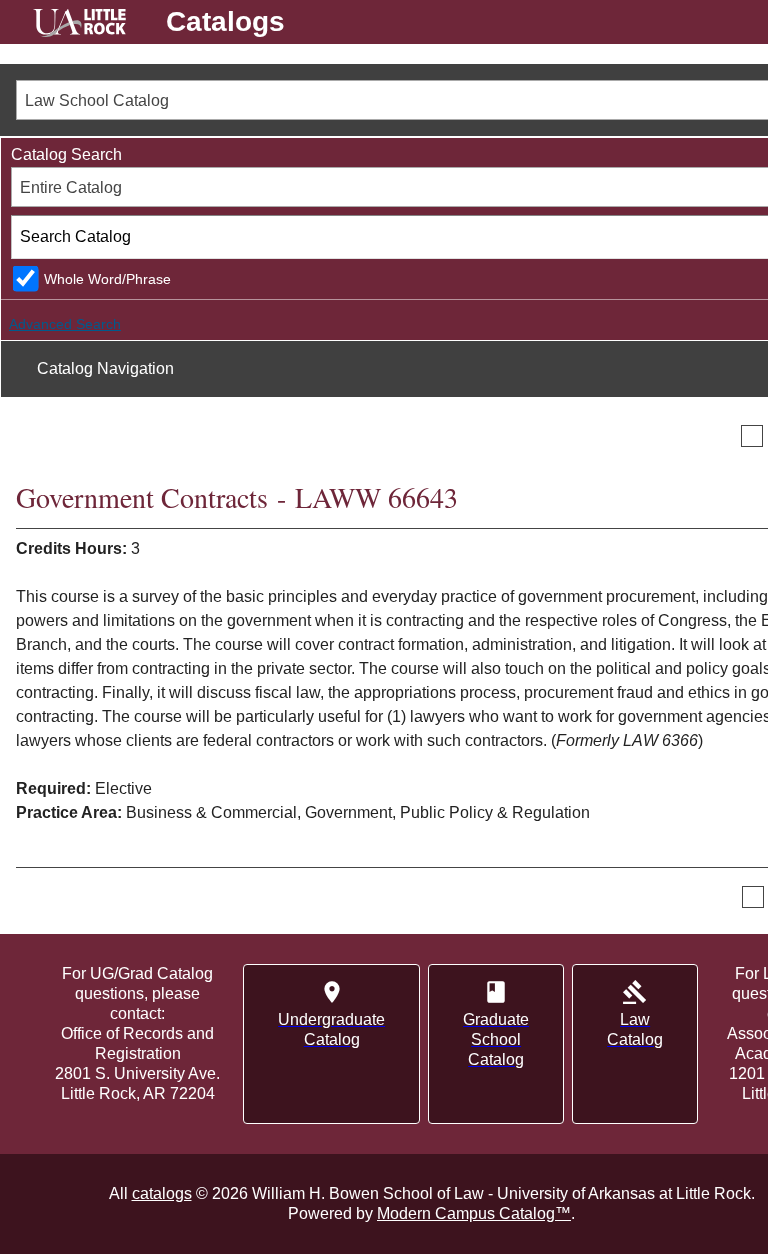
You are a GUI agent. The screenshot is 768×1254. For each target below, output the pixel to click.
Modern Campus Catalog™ (474, 1213)
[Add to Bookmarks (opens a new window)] (752, 436)
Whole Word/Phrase (107, 279)
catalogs (162, 1193)
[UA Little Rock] (79, 25)
